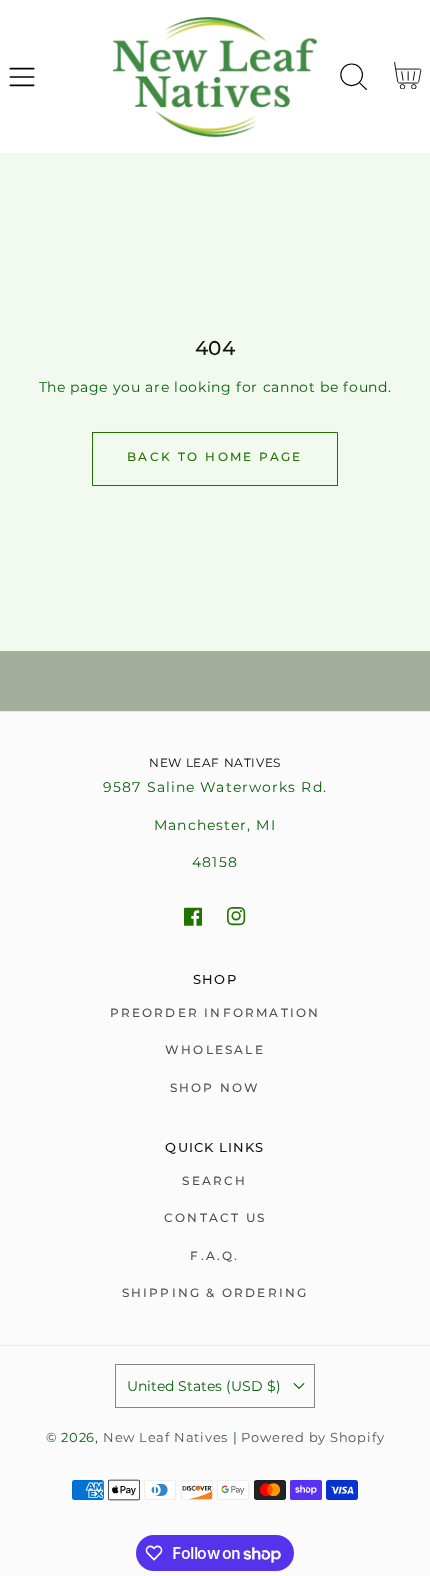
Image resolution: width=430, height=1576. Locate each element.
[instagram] (236, 916)
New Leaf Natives (165, 1437)
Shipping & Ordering (215, 1292)
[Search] (353, 77)
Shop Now (215, 1087)
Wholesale (215, 1049)
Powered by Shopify (312, 1437)
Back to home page (215, 456)
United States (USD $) (204, 1386)
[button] (21, 76)
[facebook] (193, 916)
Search (214, 1180)
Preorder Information (215, 1012)
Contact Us (215, 1217)
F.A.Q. (214, 1255)
